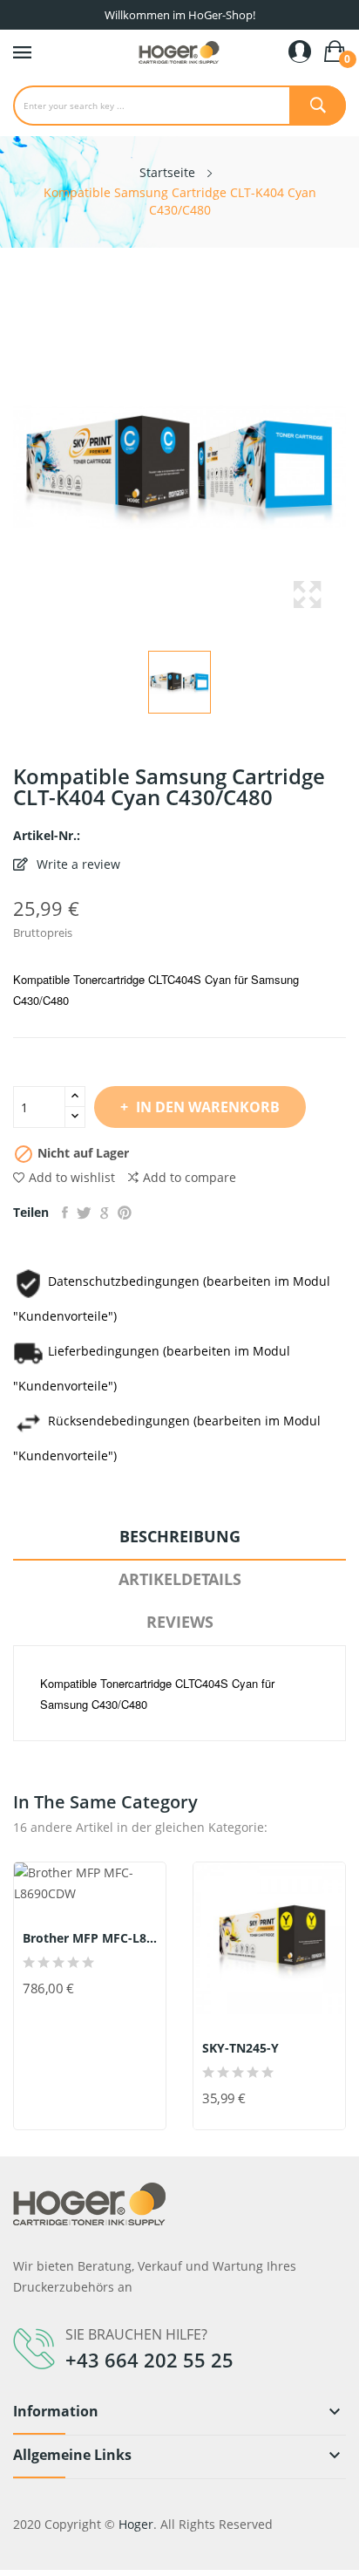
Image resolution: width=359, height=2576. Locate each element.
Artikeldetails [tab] (180, 1579)
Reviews (180, 1622)
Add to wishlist (72, 1177)
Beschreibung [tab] (180, 1536)
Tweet (84, 1213)
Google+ (105, 1213)
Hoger (136, 2524)
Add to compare (190, 1177)
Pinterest (125, 1213)
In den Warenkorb (208, 1107)
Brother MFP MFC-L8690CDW (90, 1938)
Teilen (65, 1213)
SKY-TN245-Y (240, 2048)
